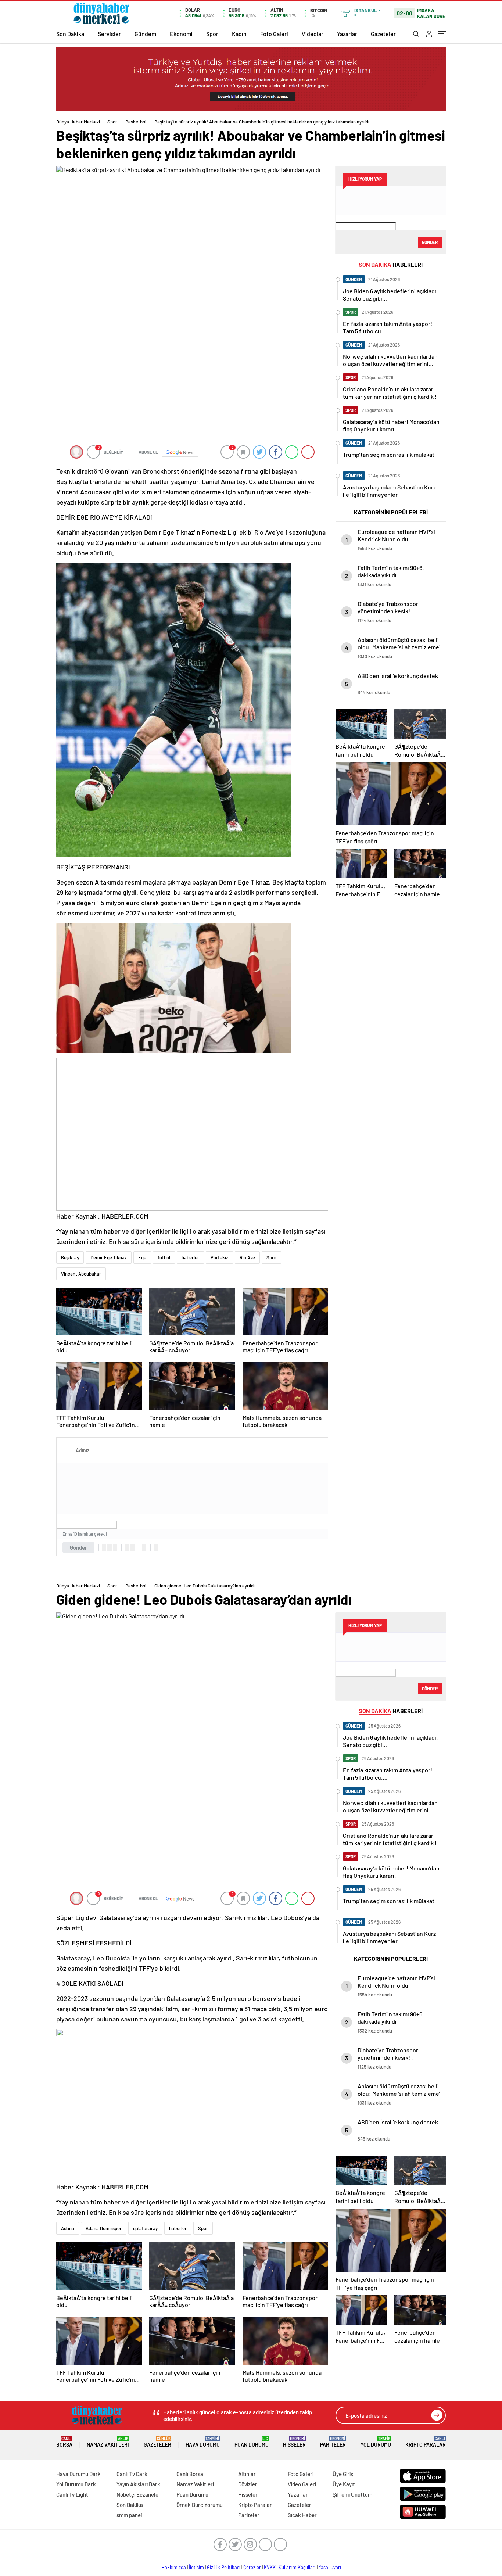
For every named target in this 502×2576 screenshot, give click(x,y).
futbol (164, 1257)
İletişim (196, 2567)
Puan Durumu (252, 2442)
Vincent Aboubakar (81, 1274)
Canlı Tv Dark (132, 2474)
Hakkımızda (174, 2567)
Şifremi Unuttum (352, 2494)
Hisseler (294, 2442)
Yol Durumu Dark (76, 2484)
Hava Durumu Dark (78, 2474)
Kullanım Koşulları (297, 2567)
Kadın (239, 34)
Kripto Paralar (426, 2442)
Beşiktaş (70, 1257)
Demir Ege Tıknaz (109, 1257)
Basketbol (136, 122)
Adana (68, 2228)
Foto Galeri (274, 34)
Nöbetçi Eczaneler (139, 2494)
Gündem (145, 34)
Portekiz (219, 1257)
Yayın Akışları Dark (138, 2484)
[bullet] (132, 1548)
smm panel (129, 2515)
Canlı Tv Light (72, 2494)
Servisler (109, 34)
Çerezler (252, 2567)
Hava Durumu (203, 2442)
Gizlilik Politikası (224, 2567)
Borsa (64, 2442)
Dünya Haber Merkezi (78, 122)
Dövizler (248, 2484)
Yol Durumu (376, 2442)
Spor (212, 34)
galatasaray (145, 2228)
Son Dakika (70, 34)
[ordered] (127, 1548)
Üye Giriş (343, 2474)
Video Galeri (302, 2484)
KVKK (270, 2567)
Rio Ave (247, 1257)
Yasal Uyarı (330, 2567)
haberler (190, 1257)
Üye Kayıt (344, 2484)
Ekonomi (181, 34)
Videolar (313, 34)
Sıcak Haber (302, 2515)
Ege (142, 1257)
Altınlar (247, 2474)
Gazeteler (383, 34)
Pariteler (333, 2442)
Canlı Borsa (190, 2474)
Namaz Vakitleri (108, 2442)
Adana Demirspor (104, 2228)
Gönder (78, 1547)
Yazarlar (347, 34)
